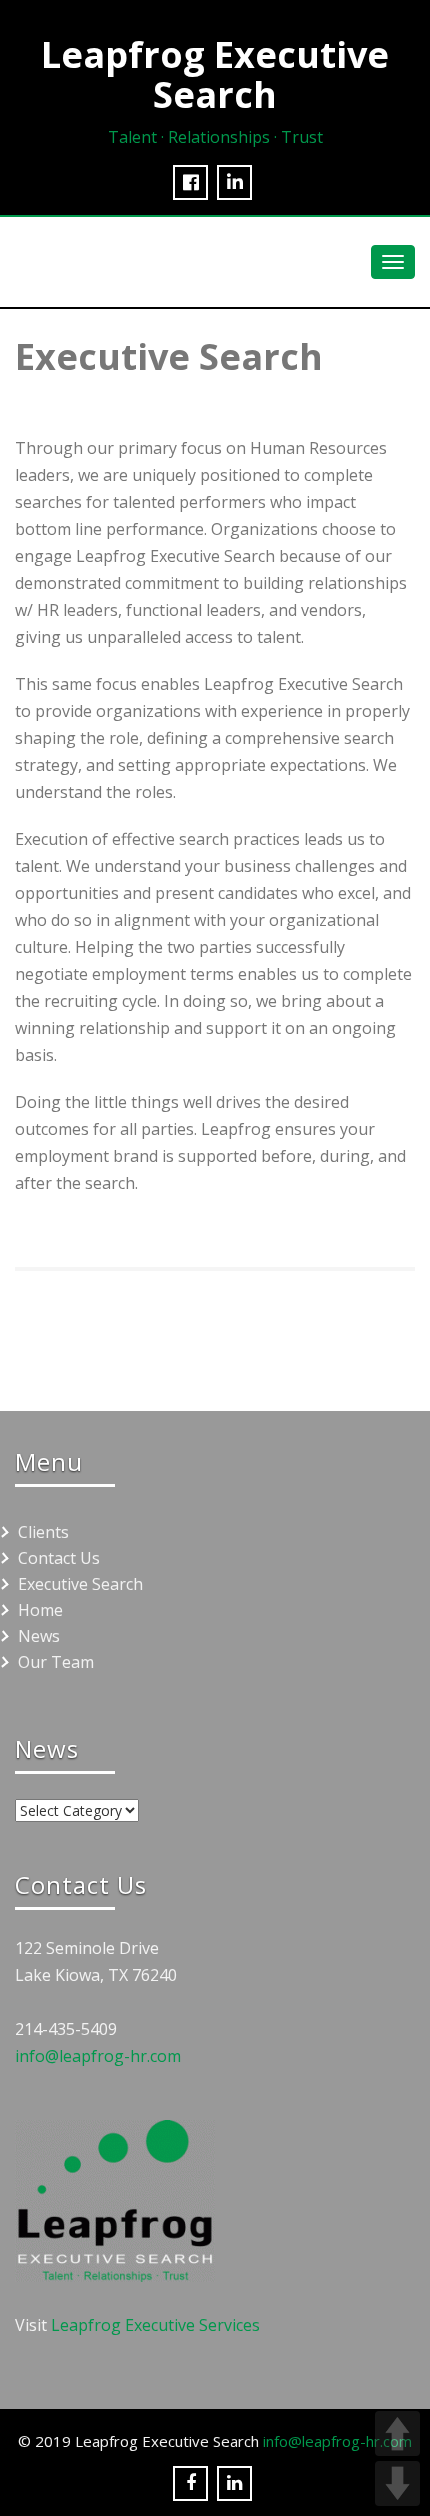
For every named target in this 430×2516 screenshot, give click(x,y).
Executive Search (80, 1584)
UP (397, 2433)
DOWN (397, 2483)
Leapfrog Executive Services (155, 2325)
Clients (43, 1532)
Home (40, 1610)
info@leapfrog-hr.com (98, 2056)
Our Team (56, 1662)
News (39, 1636)
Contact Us (59, 1558)
